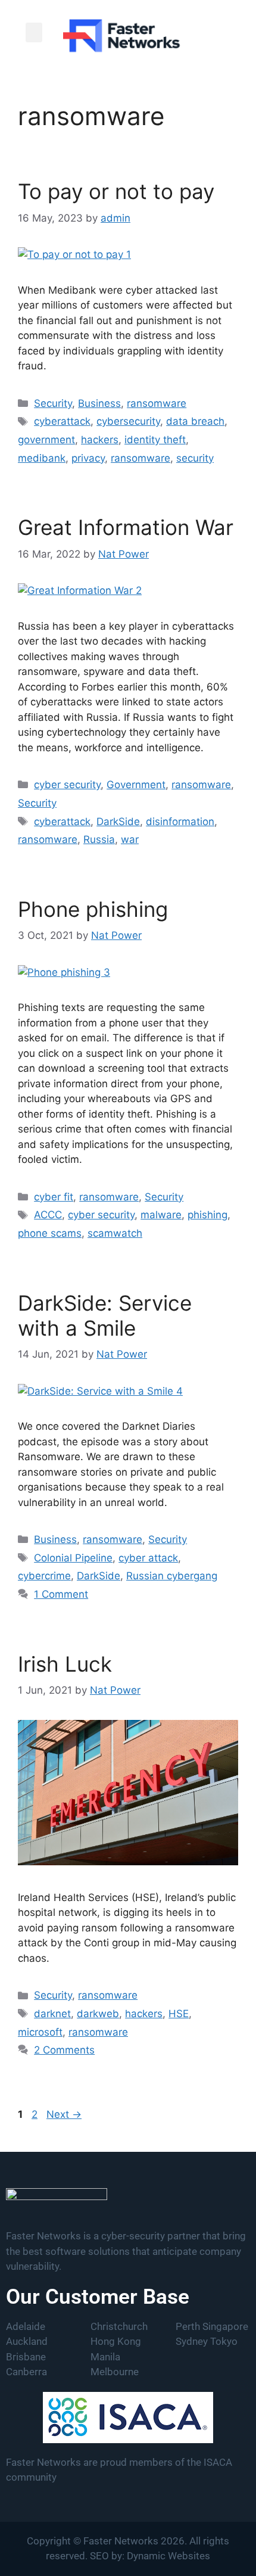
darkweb (98, 2014)
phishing (207, 1215)
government (46, 440)
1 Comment (61, 1594)
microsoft (40, 2032)
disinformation (180, 822)
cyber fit (54, 1197)
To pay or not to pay (116, 191)
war (130, 839)
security (195, 458)
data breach (195, 421)
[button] (34, 32)
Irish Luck (65, 1664)
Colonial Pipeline (73, 1558)
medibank (42, 458)
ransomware (157, 403)
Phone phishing (93, 909)
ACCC (48, 1215)
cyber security (67, 785)
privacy (88, 458)
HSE (179, 2014)
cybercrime (44, 1576)
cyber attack (148, 1558)
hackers (100, 440)
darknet (52, 2014)
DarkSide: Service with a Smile (105, 1315)
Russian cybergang (172, 1576)
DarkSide (118, 822)
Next (64, 2114)
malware (161, 1215)
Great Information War (126, 527)
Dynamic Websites (168, 2556)
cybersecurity (128, 421)
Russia (99, 839)
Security (53, 403)
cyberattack (62, 421)
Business (99, 403)
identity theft (155, 440)
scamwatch (115, 1233)
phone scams (50, 1233)
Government (136, 785)
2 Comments (64, 2050)
